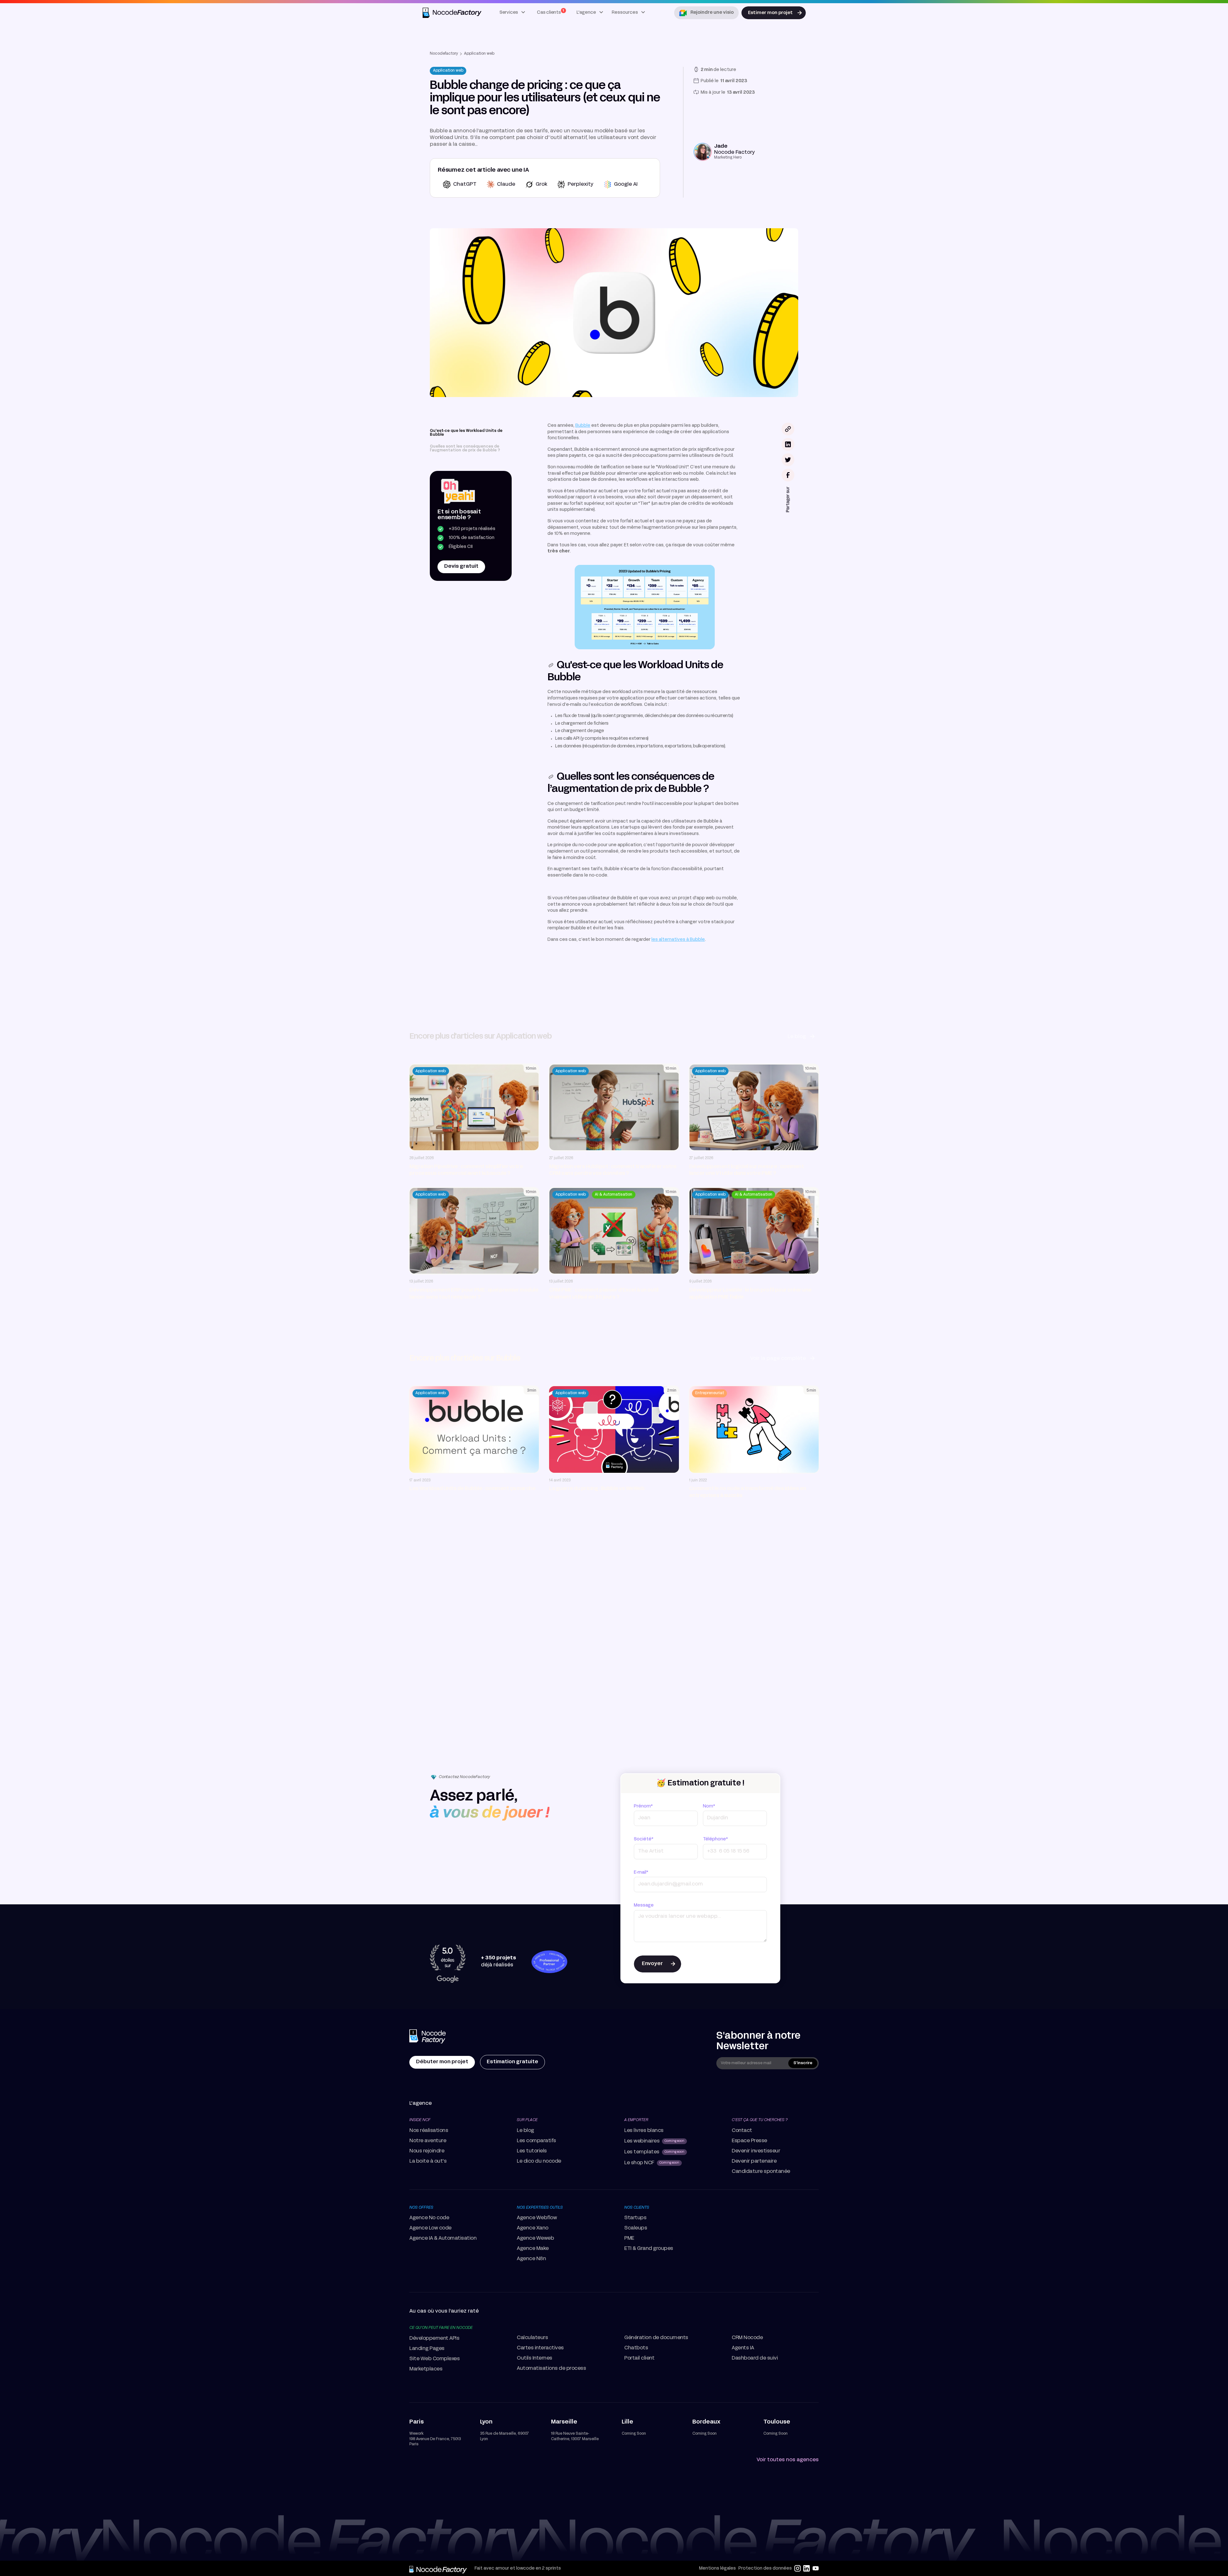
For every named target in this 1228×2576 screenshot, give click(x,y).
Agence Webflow (537, 2218)
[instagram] (798, 2568)
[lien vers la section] (551, 665)
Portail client (639, 2358)
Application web (479, 54)
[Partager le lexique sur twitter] (788, 460)
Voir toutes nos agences (788, 2460)
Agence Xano (533, 2228)
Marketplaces (426, 2369)
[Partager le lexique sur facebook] (788, 475)
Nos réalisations (429, 2131)
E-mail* (641, 1873)
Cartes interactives (540, 2348)
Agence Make (533, 2249)
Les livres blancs (644, 2131)
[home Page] (428, 2037)
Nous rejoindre (427, 2151)
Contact (742, 2131)
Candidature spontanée (761, 2172)
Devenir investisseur (756, 2151)
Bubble (583, 426)
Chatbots (636, 2348)
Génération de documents (656, 2338)
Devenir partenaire (754, 2161)
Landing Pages (427, 2349)
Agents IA (743, 2348)
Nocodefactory (444, 54)
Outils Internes (535, 2358)
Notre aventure (428, 2141)
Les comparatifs (536, 2141)
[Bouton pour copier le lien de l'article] (788, 429)
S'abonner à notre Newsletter (758, 2041)
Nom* (709, 1806)
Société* (644, 1839)
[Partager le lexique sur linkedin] (788, 444)
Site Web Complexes (434, 2359)
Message (644, 1905)
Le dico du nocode (539, 2161)
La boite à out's (428, 2161)
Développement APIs (434, 2338)
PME (629, 2238)
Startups (635, 2218)
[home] (453, 13)
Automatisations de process (551, 2369)
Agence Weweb (535, 2238)
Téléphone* (715, 1839)
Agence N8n (531, 2259)
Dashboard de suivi (755, 2358)
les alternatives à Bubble (678, 940)
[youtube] (815, 2568)
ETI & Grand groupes (649, 2249)
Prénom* (643, 1806)
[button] (513, 13)
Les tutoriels (532, 2151)
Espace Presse (749, 2141)
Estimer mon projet (770, 13)
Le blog (525, 2131)
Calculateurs (532, 2338)
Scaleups (636, 2228)
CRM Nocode (747, 2338)
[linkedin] (807, 2568)
